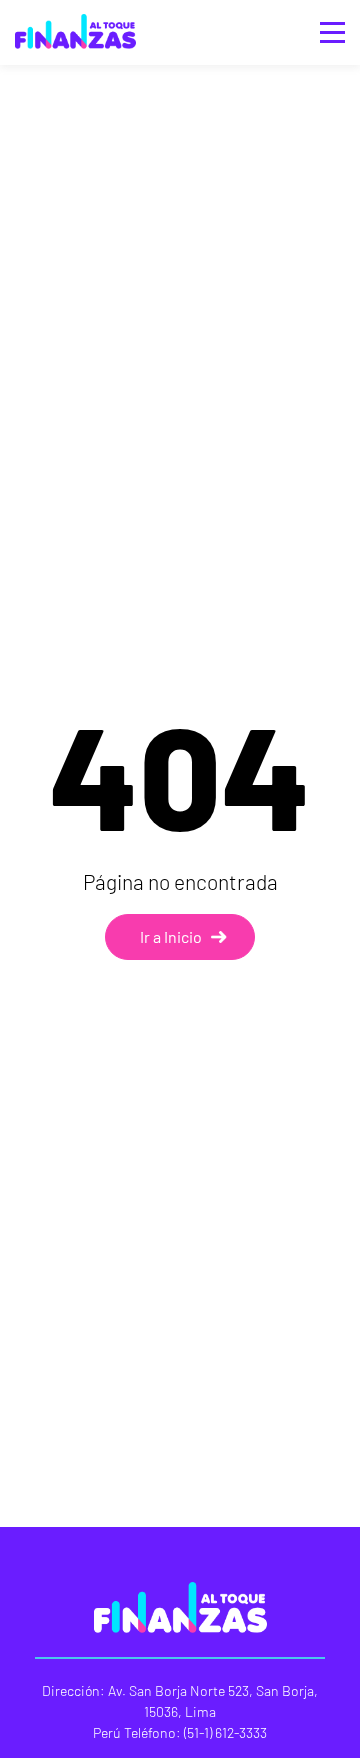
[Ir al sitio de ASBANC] (75, 15)
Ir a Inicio (171, 936)
